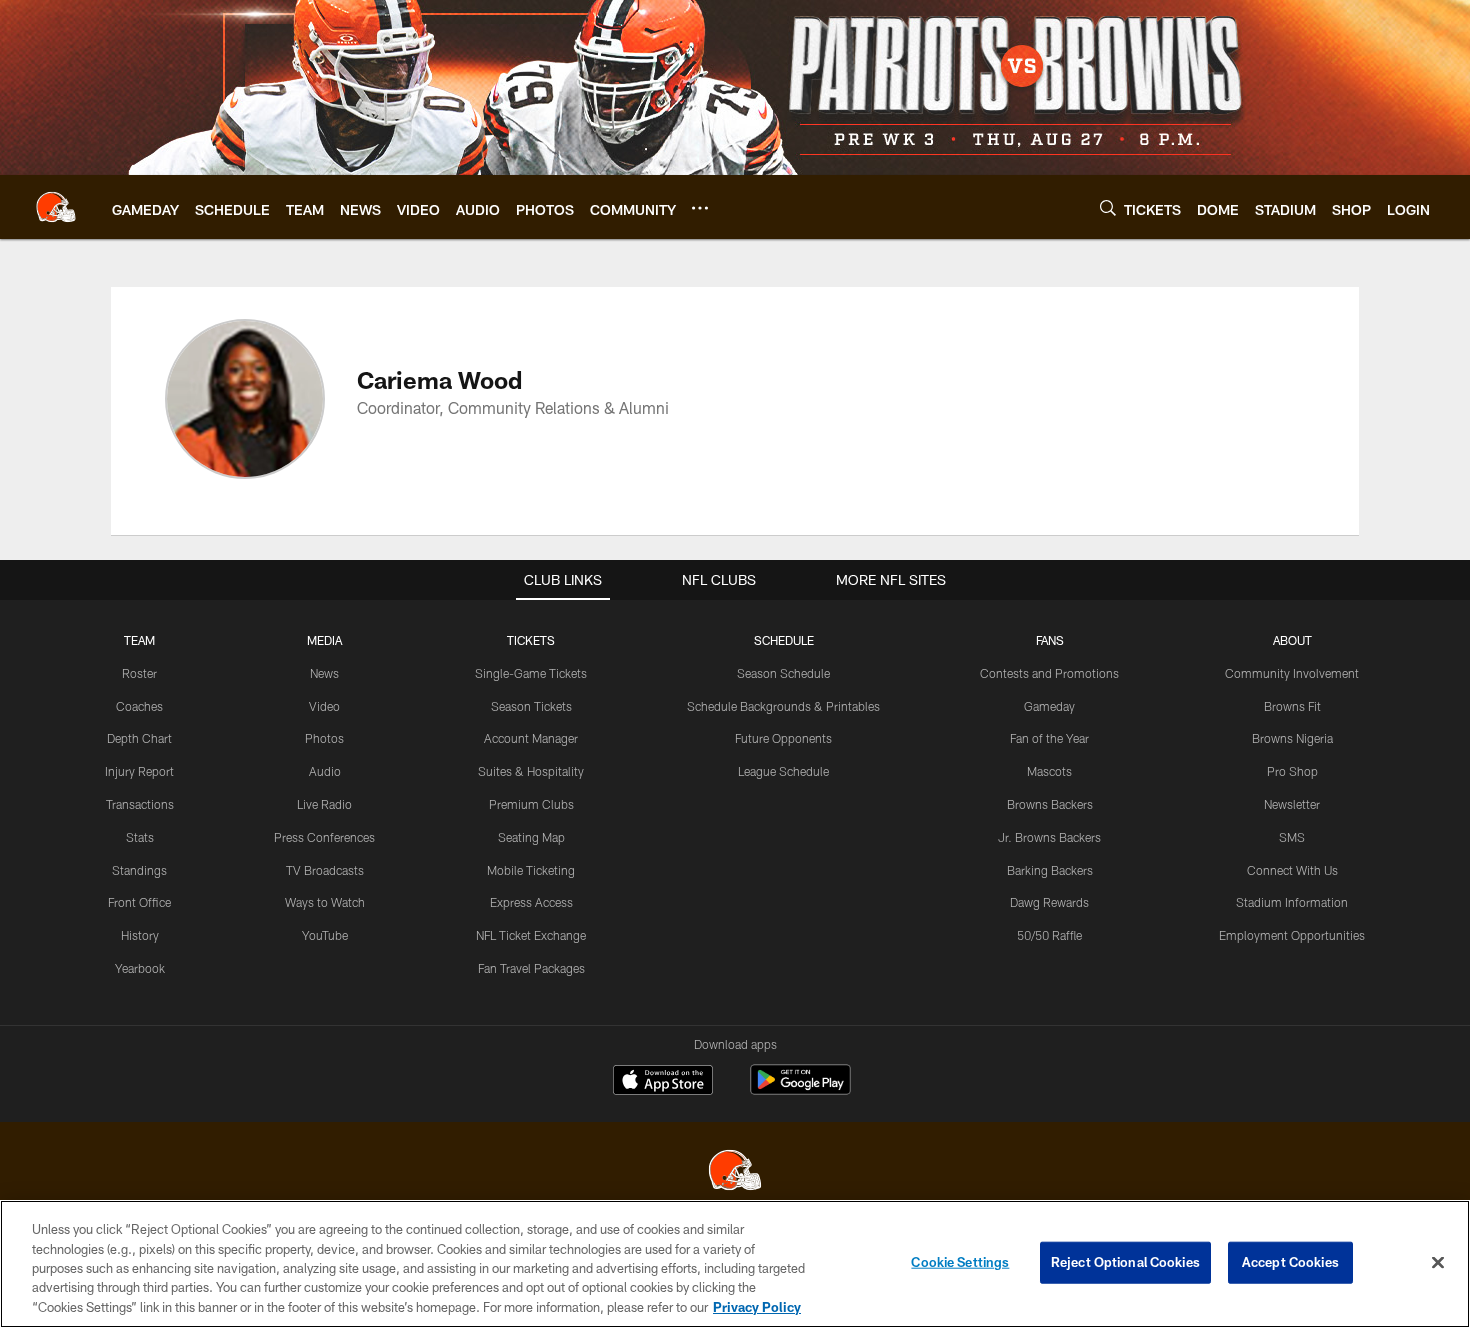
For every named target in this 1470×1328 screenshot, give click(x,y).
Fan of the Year (1049, 738)
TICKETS (531, 640)
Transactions (140, 804)
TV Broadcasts (325, 870)
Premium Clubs (531, 804)
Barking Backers (1050, 870)
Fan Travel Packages (531, 968)
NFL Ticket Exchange (531, 935)
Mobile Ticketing (531, 870)
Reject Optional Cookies (1125, 1262)
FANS (1050, 640)
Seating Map (531, 837)
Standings (139, 870)
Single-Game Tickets (531, 673)
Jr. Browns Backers (1049, 837)
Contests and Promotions (1049, 673)
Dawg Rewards (1049, 902)
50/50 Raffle (1049, 935)
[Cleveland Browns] (735, 1172)
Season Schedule (783, 673)
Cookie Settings (960, 1262)
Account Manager (531, 738)
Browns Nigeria (1292, 738)
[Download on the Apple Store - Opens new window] (663, 1082)
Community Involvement (1292, 673)
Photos (324, 738)
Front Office (139, 902)
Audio (325, 771)
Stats (140, 837)
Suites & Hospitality (531, 771)
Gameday (1049, 706)
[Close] (1438, 1263)
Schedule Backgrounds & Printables (783, 706)
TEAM (139, 640)
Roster (139, 673)
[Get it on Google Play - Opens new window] (800, 1089)
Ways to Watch (325, 902)
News (324, 673)
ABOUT (1292, 640)
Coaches (139, 706)
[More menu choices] (700, 208)
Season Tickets (531, 706)
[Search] (1108, 207)
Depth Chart (139, 738)
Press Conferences (324, 837)
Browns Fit (1292, 706)
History (140, 935)
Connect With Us (1292, 870)
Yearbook (140, 968)
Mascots (1049, 771)
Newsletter (1292, 804)
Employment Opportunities (1292, 935)
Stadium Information (1292, 902)
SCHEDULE (784, 640)
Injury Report (139, 771)
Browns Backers (1050, 804)
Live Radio (324, 804)
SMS (1292, 837)
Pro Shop (1292, 771)
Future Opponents (783, 738)
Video (324, 706)
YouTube (325, 935)
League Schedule (783, 771)
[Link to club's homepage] (56, 207)
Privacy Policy (757, 1307)
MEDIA (324, 640)
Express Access (531, 902)
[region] (735, 1264)
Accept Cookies (1290, 1262)
